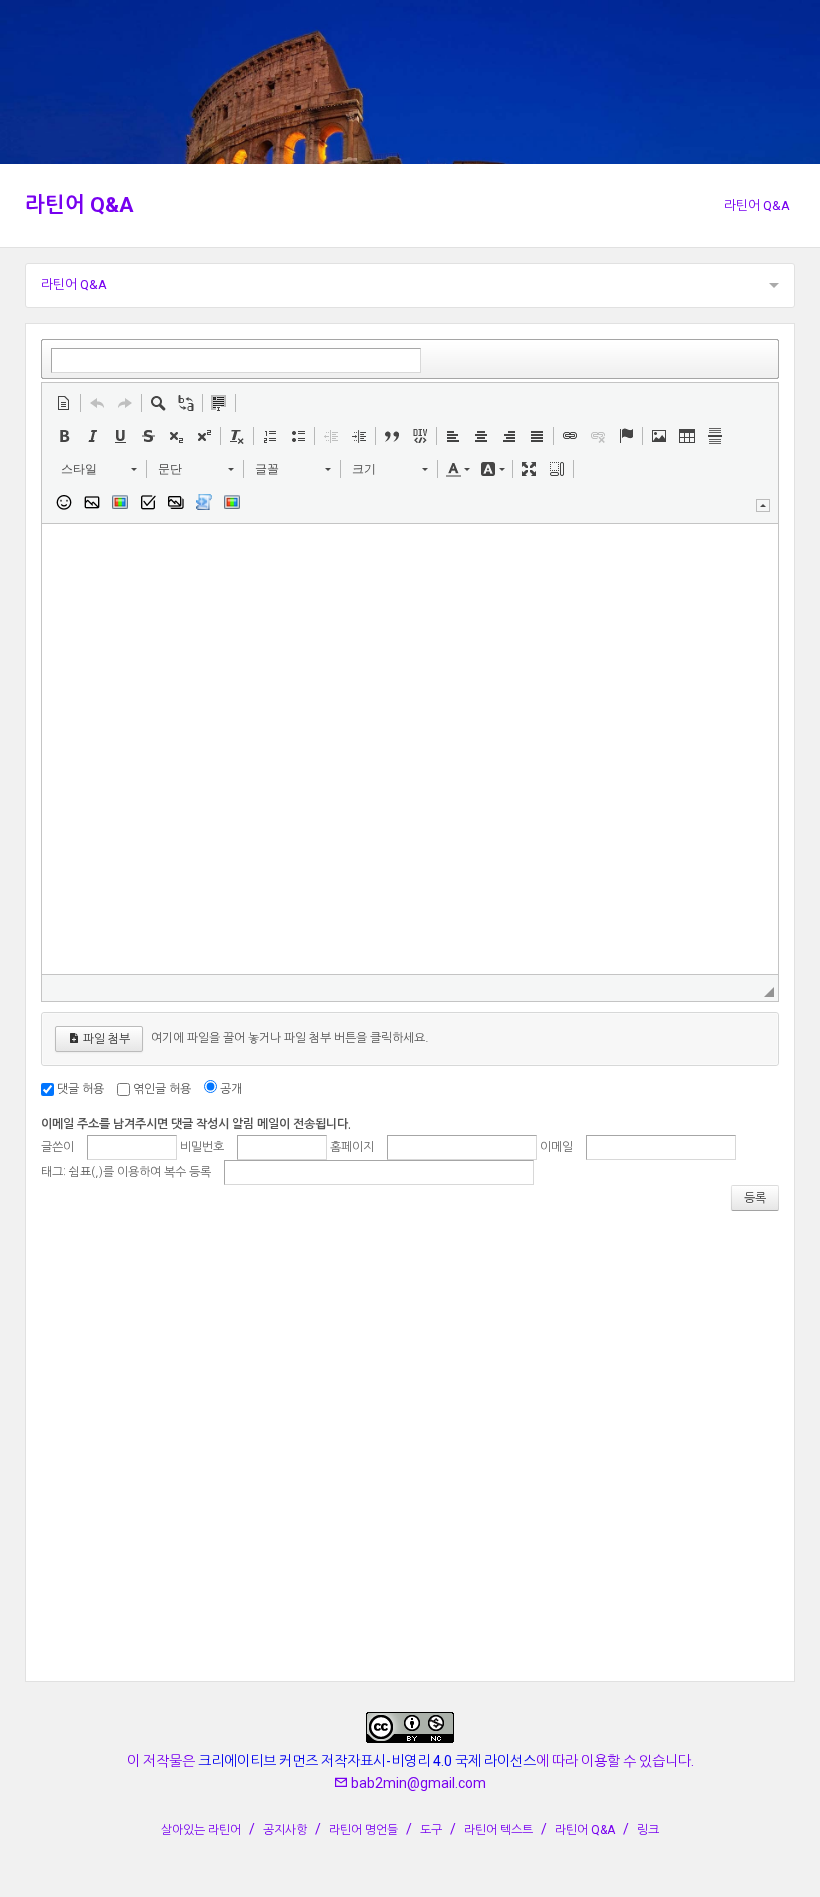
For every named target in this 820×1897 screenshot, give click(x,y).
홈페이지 (352, 1147)
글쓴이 (57, 1147)
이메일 (556, 1147)
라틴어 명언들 (363, 1830)
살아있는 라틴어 (201, 1830)
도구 (431, 1830)
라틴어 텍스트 (498, 1830)
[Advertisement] (410, 1444)
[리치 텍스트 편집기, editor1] (410, 749)
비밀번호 (202, 1147)
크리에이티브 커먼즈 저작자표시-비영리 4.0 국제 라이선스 (367, 1761)
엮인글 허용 (162, 1089)
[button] (64, 403)
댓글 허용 (80, 1089)
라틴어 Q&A (79, 205)
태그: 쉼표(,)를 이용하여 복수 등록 (126, 1172)
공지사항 (285, 1830)
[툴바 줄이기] (763, 505)
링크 (648, 1830)
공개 (231, 1089)
